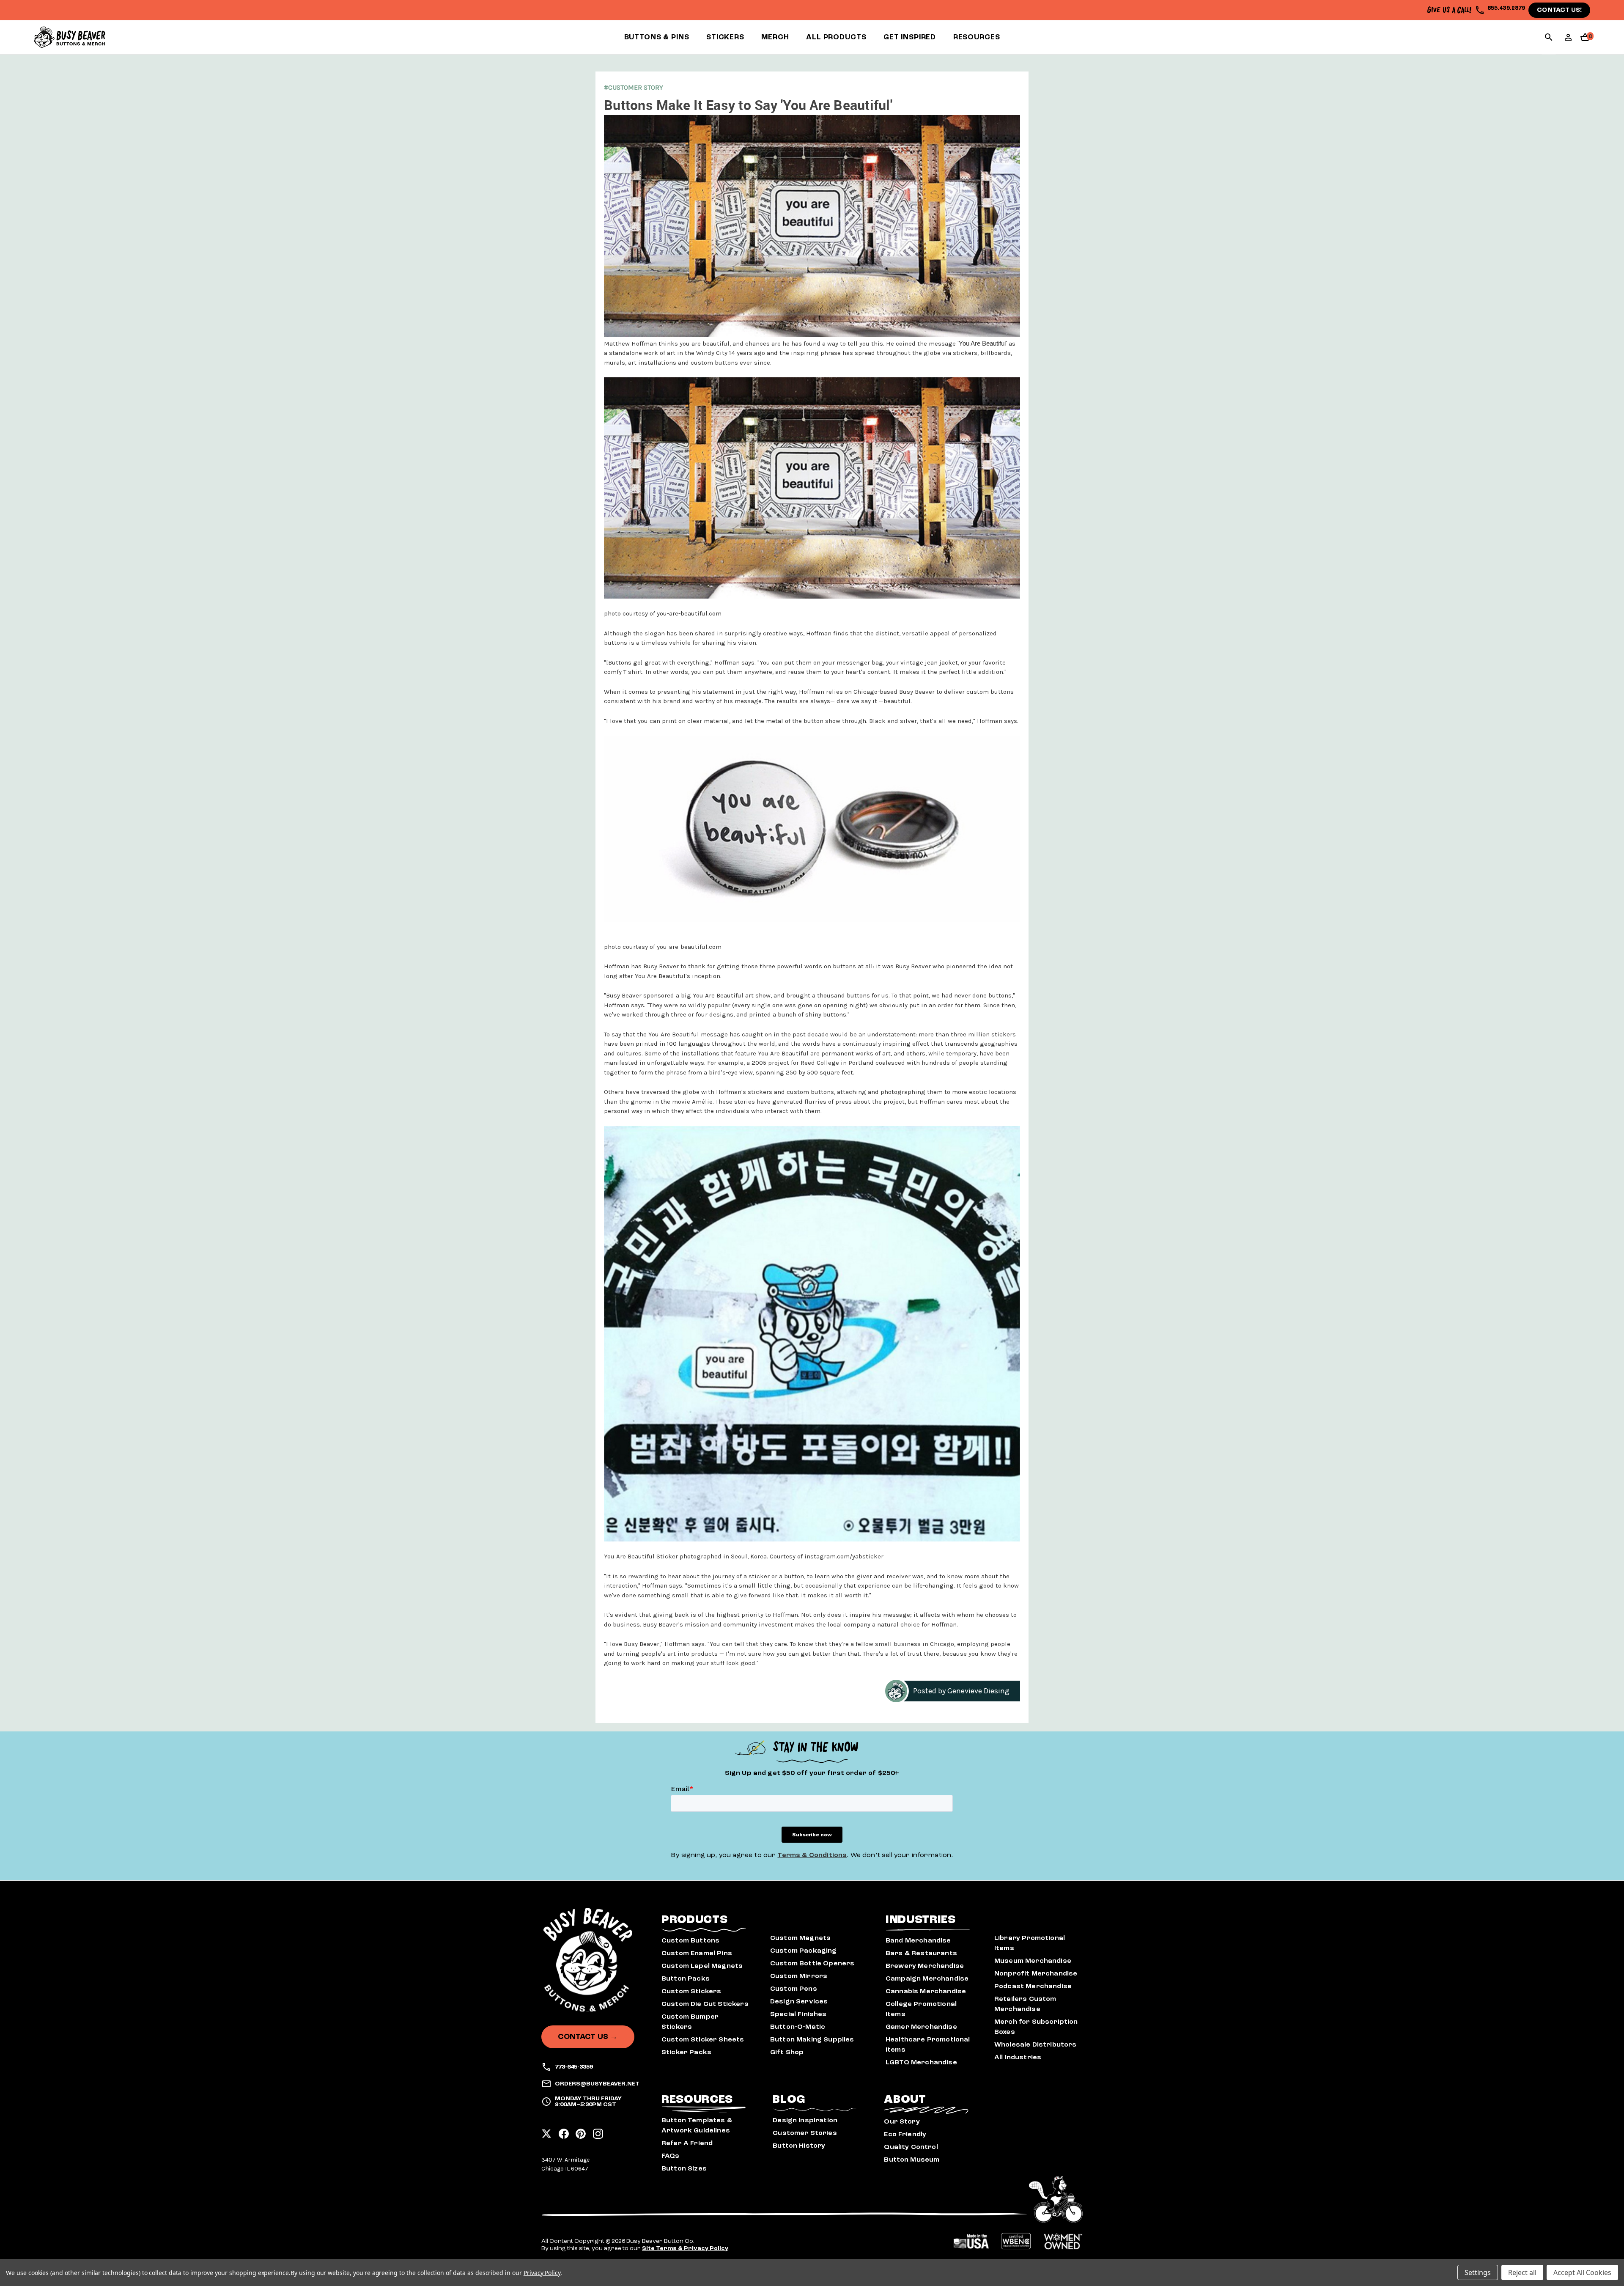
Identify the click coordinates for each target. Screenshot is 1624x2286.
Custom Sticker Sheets (703, 2039)
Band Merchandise (918, 1940)
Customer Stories (805, 2133)
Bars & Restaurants (921, 1953)
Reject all (1522, 2272)
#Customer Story (634, 87)
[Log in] (1568, 40)
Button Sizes (684, 2168)
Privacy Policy (542, 2273)
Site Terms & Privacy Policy (685, 2248)
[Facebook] (564, 2131)
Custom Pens (794, 1989)
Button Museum (912, 2160)
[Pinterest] (581, 2131)
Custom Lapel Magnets (702, 1966)
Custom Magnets (800, 1938)
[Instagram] (598, 2131)
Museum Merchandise (1033, 1961)
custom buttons (990, 692)
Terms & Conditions (812, 1855)
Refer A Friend (687, 2143)
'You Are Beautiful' (982, 343)
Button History (799, 2146)
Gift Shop (787, 2052)
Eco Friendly (905, 2134)
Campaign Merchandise (927, 1978)
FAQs (671, 2156)
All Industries (1018, 2057)
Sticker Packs (686, 2052)
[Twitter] (546, 2131)
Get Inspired (910, 37)
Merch (775, 37)
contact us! (1559, 10)
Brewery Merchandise (925, 1966)
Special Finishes (798, 2014)
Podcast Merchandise (1033, 1986)
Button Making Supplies (812, 2039)
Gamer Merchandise (921, 2027)
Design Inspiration (805, 2120)
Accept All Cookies (1582, 2272)
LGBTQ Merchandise (921, 2062)
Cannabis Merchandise (926, 1991)
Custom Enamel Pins (697, 1953)
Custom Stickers (691, 1991)
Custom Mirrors (799, 1976)
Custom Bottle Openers (812, 1963)
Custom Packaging (804, 1951)
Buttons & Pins (657, 37)
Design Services (799, 2001)
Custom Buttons (690, 1940)
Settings (1478, 2272)
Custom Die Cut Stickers (705, 2004)
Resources (977, 37)
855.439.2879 (1506, 8)
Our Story (902, 2121)
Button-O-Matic (798, 2027)
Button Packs (686, 1978)
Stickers (725, 37)
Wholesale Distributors (1036, 2044)
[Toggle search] (1549, 38)
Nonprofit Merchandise (1036, 1973)
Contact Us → (588, 2037)
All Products (836, 37)
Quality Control (911, 2147)
